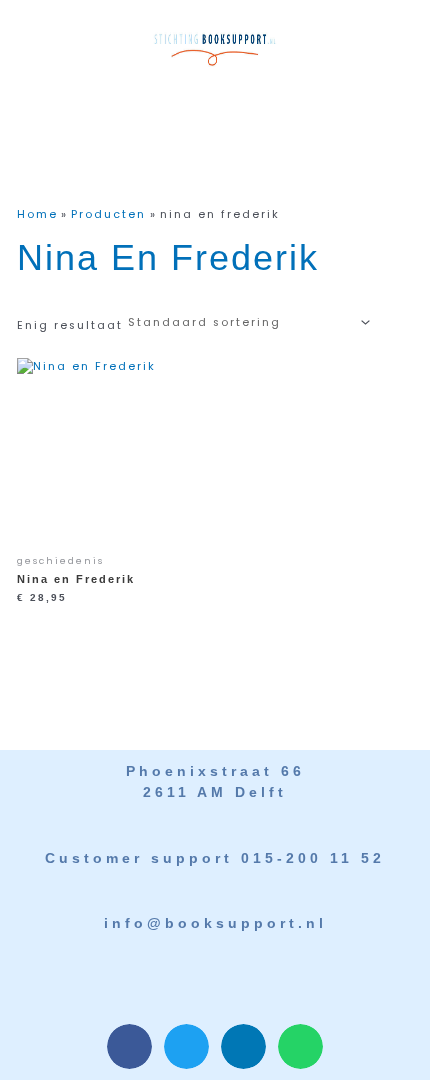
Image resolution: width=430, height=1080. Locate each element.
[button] (207, 103)
